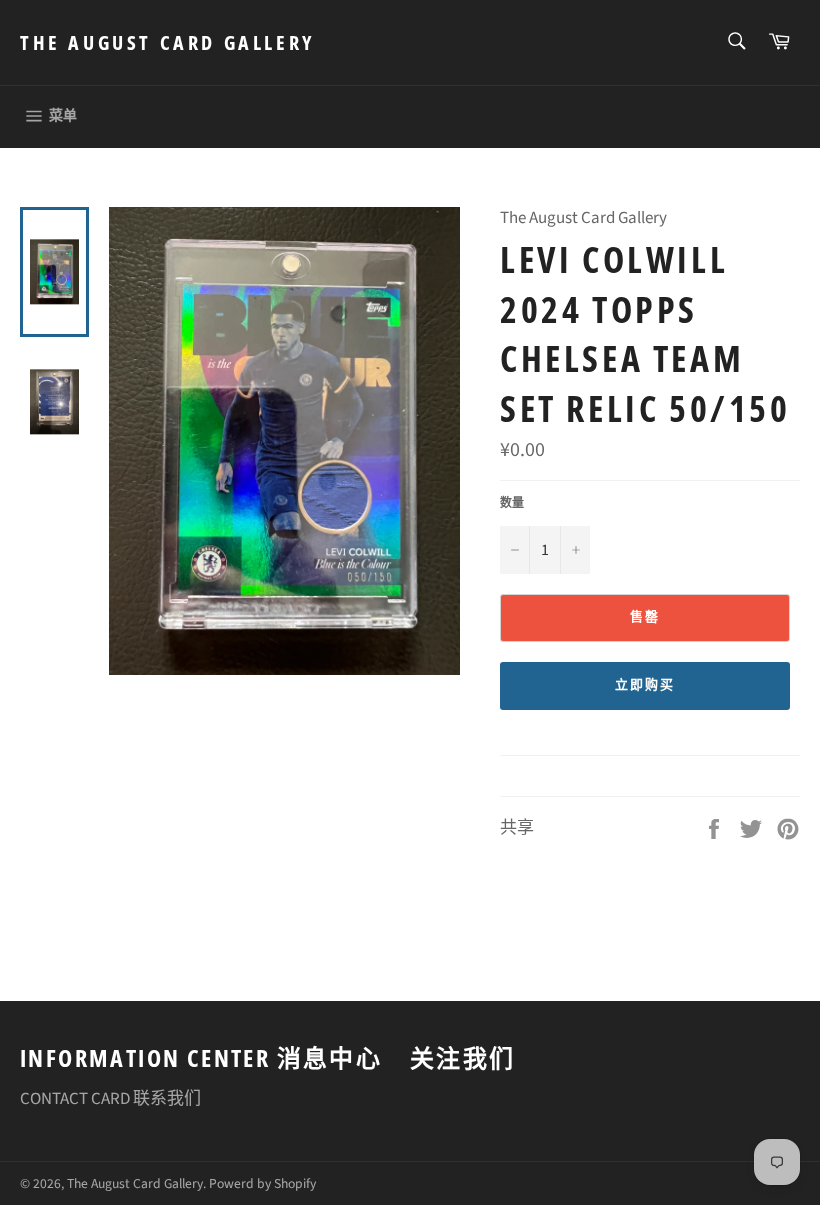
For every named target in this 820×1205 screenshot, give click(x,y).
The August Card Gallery (167, 42)
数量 (512, 504)
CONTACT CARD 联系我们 (110, 1099)
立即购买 (645, 685)
